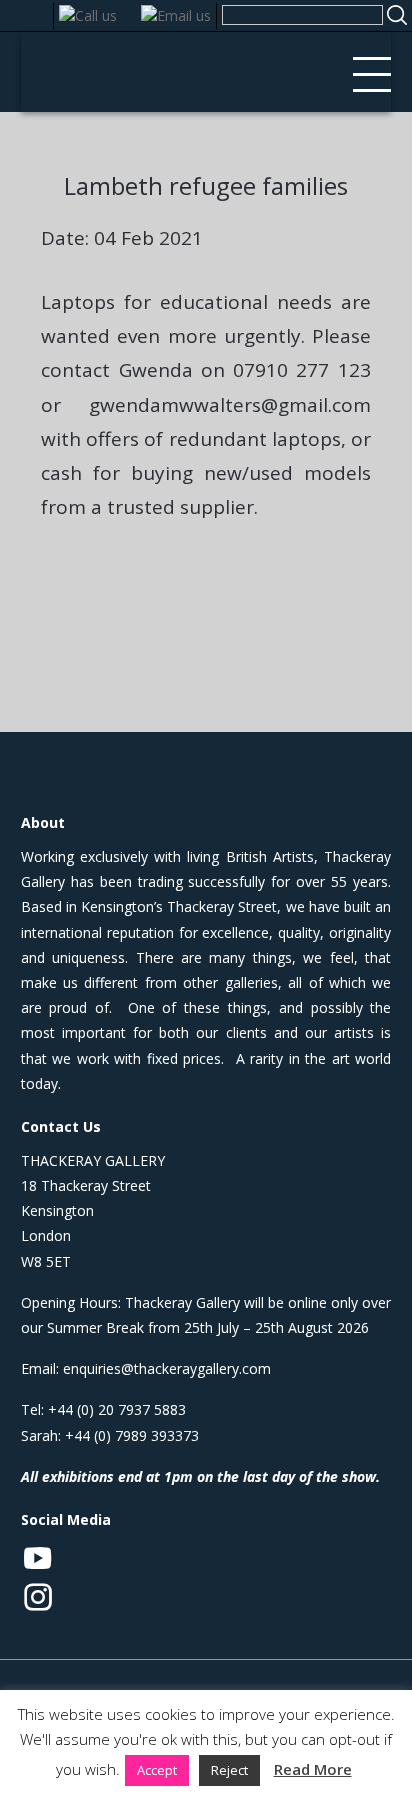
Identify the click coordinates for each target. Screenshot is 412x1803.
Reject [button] (229, 1770)
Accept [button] (157, 1770)
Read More (313, 1769)
